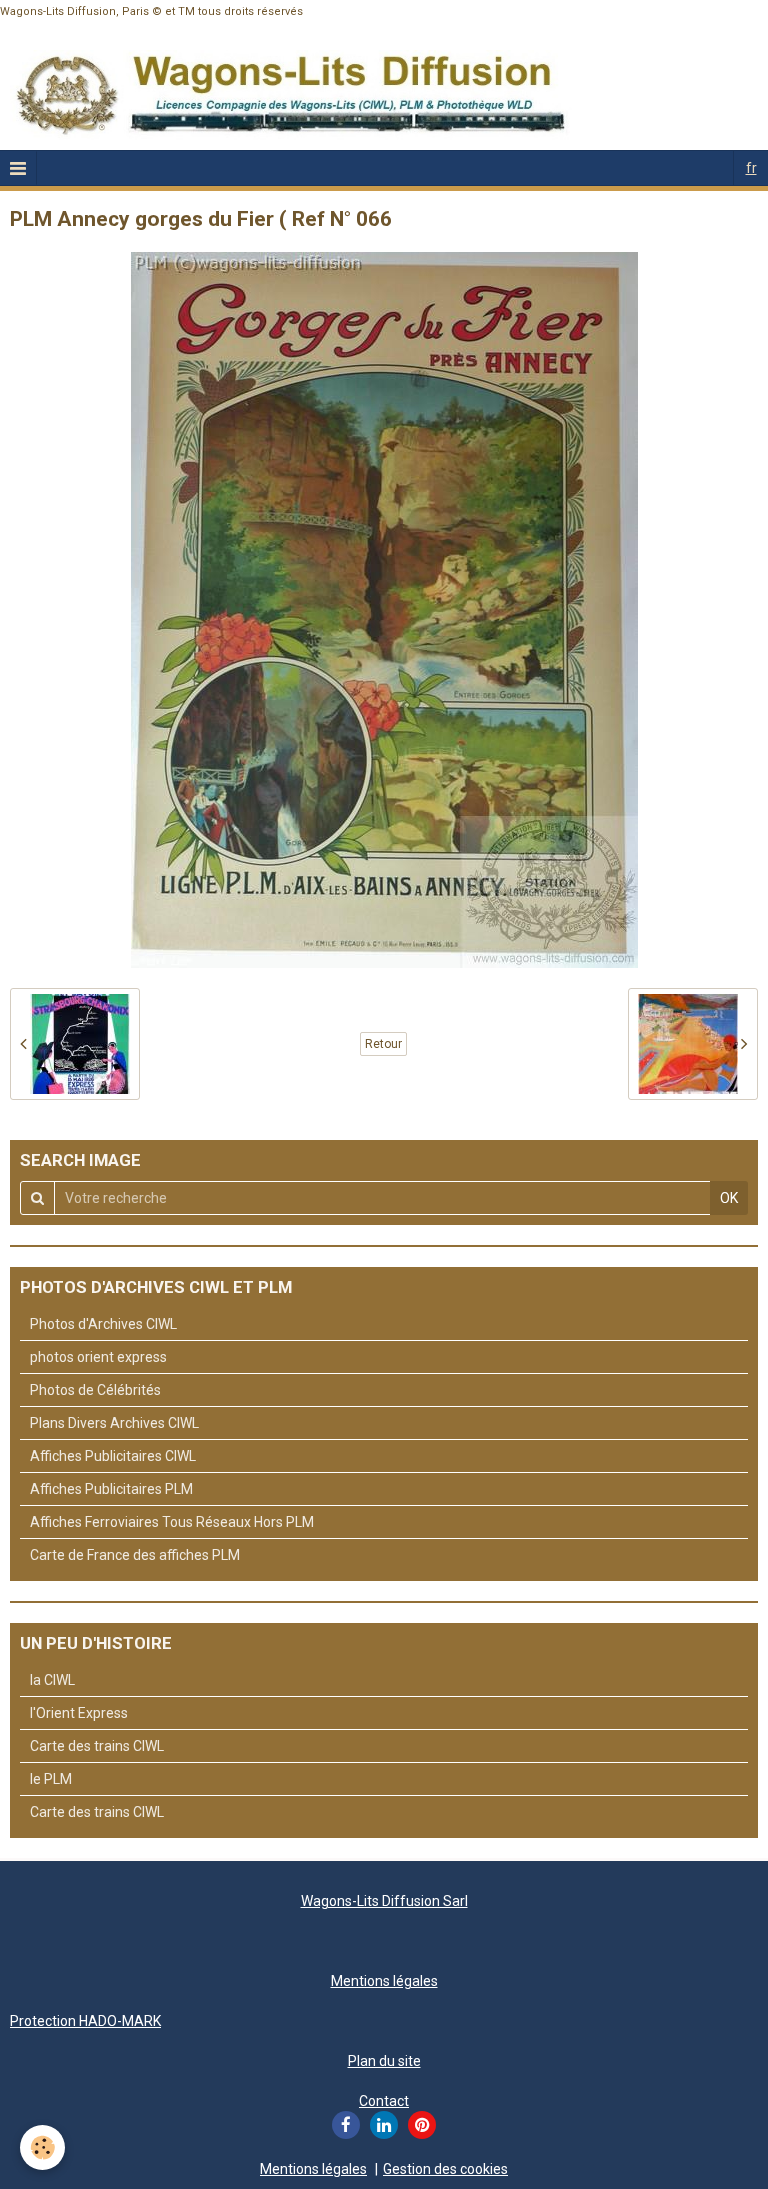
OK (729, 1198)
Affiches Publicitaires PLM (111, 1489)
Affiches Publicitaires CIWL (113, 1456)
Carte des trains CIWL (97, 1746)
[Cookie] (42, 2147)
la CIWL (52, 1680)
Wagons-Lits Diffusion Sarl (384, 1901)
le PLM (51, 1779)
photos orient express (98, 1357)
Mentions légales (384, 1981)
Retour (383, 1044)
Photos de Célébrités (95, 1390)
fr (751, 168)
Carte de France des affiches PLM (135, 1555)
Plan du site (384, 2061)
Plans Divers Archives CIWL (114, 1423)
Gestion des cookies (445, 2169)
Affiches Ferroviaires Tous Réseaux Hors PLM (172, 1522)
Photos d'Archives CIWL (103, 1324)
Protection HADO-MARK (85, 2021)
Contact (384, 2101)
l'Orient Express (79, 1713)
